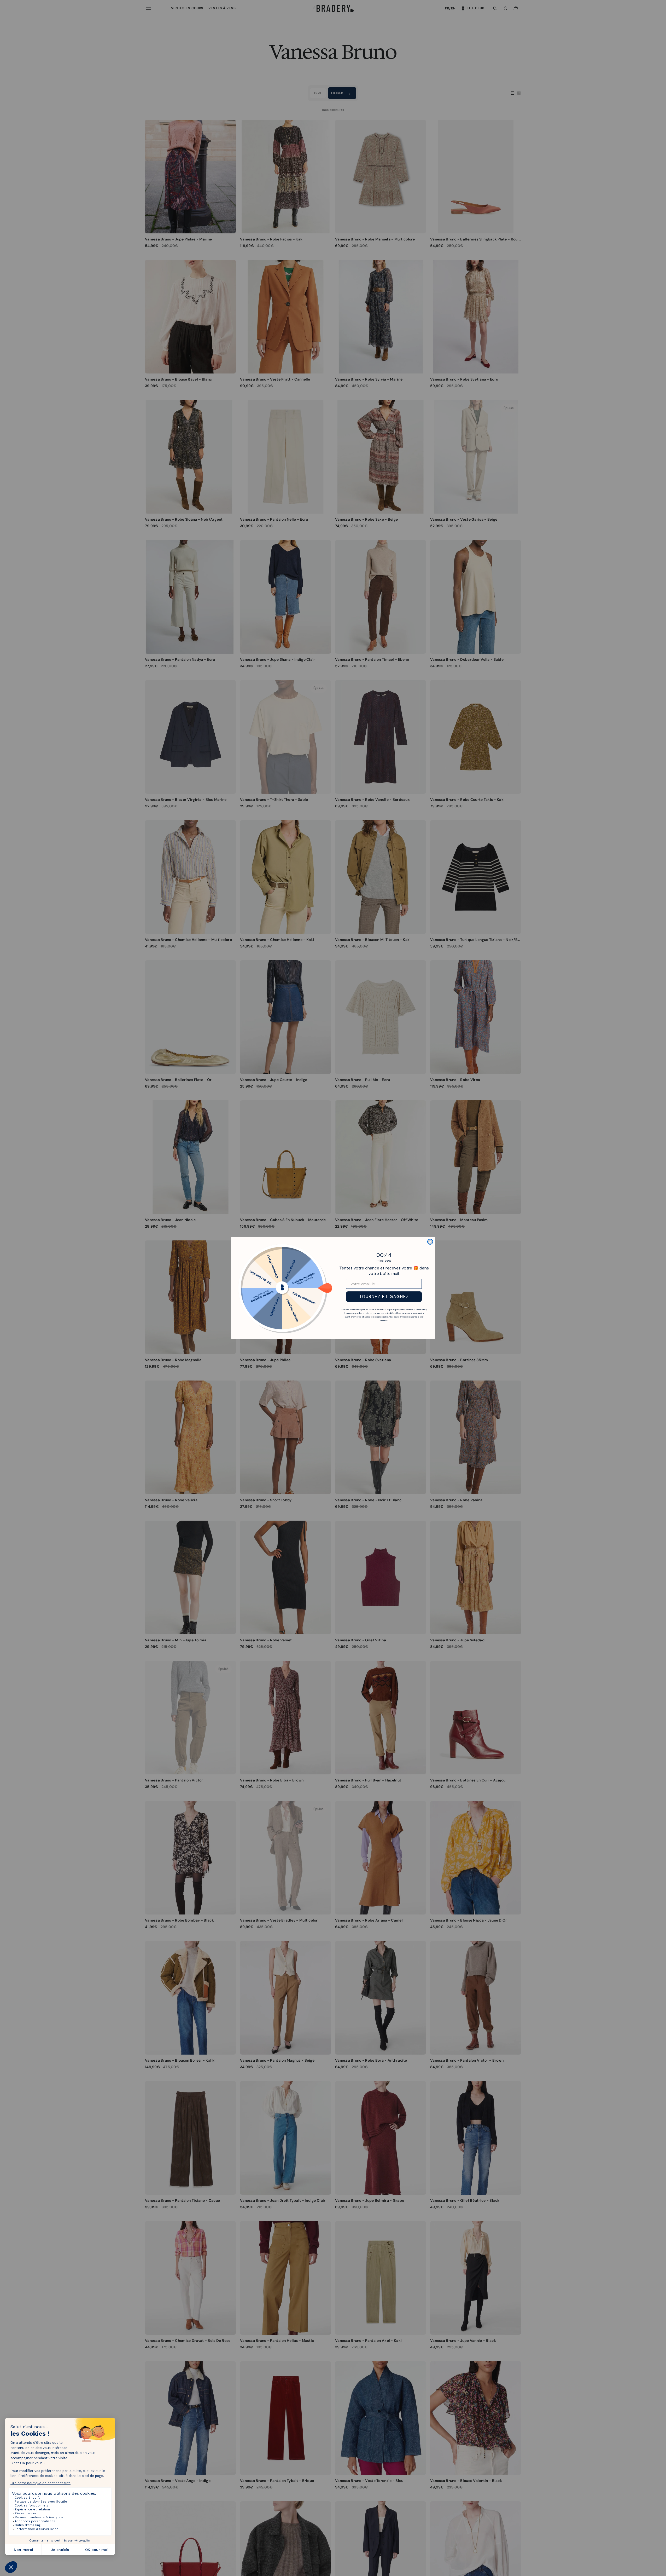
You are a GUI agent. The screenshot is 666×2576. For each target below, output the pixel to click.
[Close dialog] (430, 1242)
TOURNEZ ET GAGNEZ (384, 1296)
